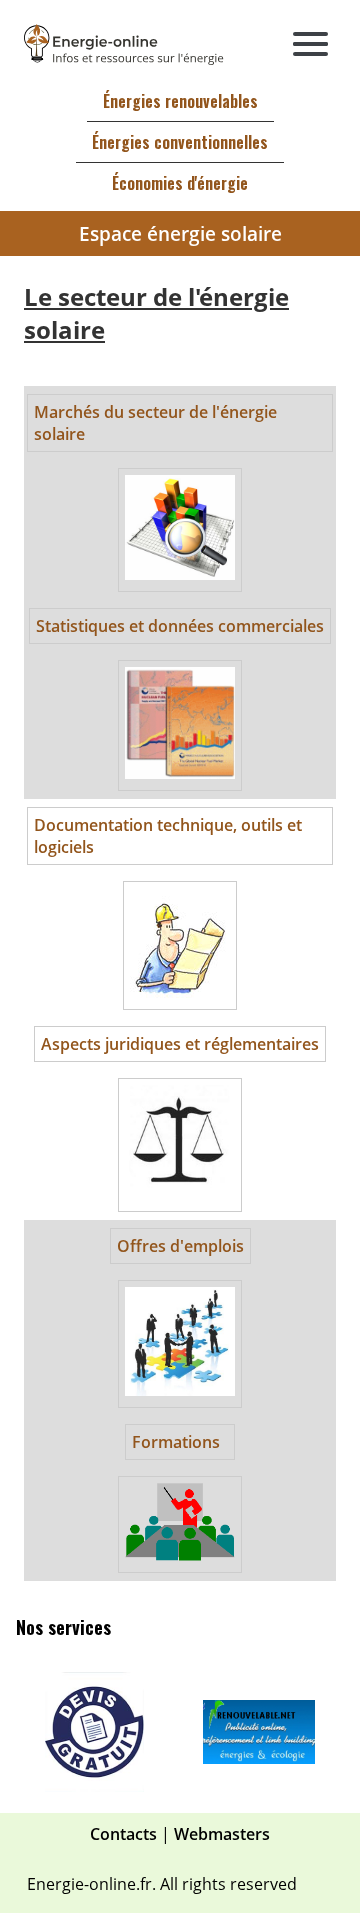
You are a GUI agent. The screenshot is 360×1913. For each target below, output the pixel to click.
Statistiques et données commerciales (180, 626)
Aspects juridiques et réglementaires (180, 1044)
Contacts (123, 1834)
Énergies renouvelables (180, 101)
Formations (176, 1442)
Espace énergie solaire (180, 233)
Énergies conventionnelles (180, 142)
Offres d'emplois (180, 1246)
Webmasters (222, 1834)
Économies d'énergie (180, 183)
